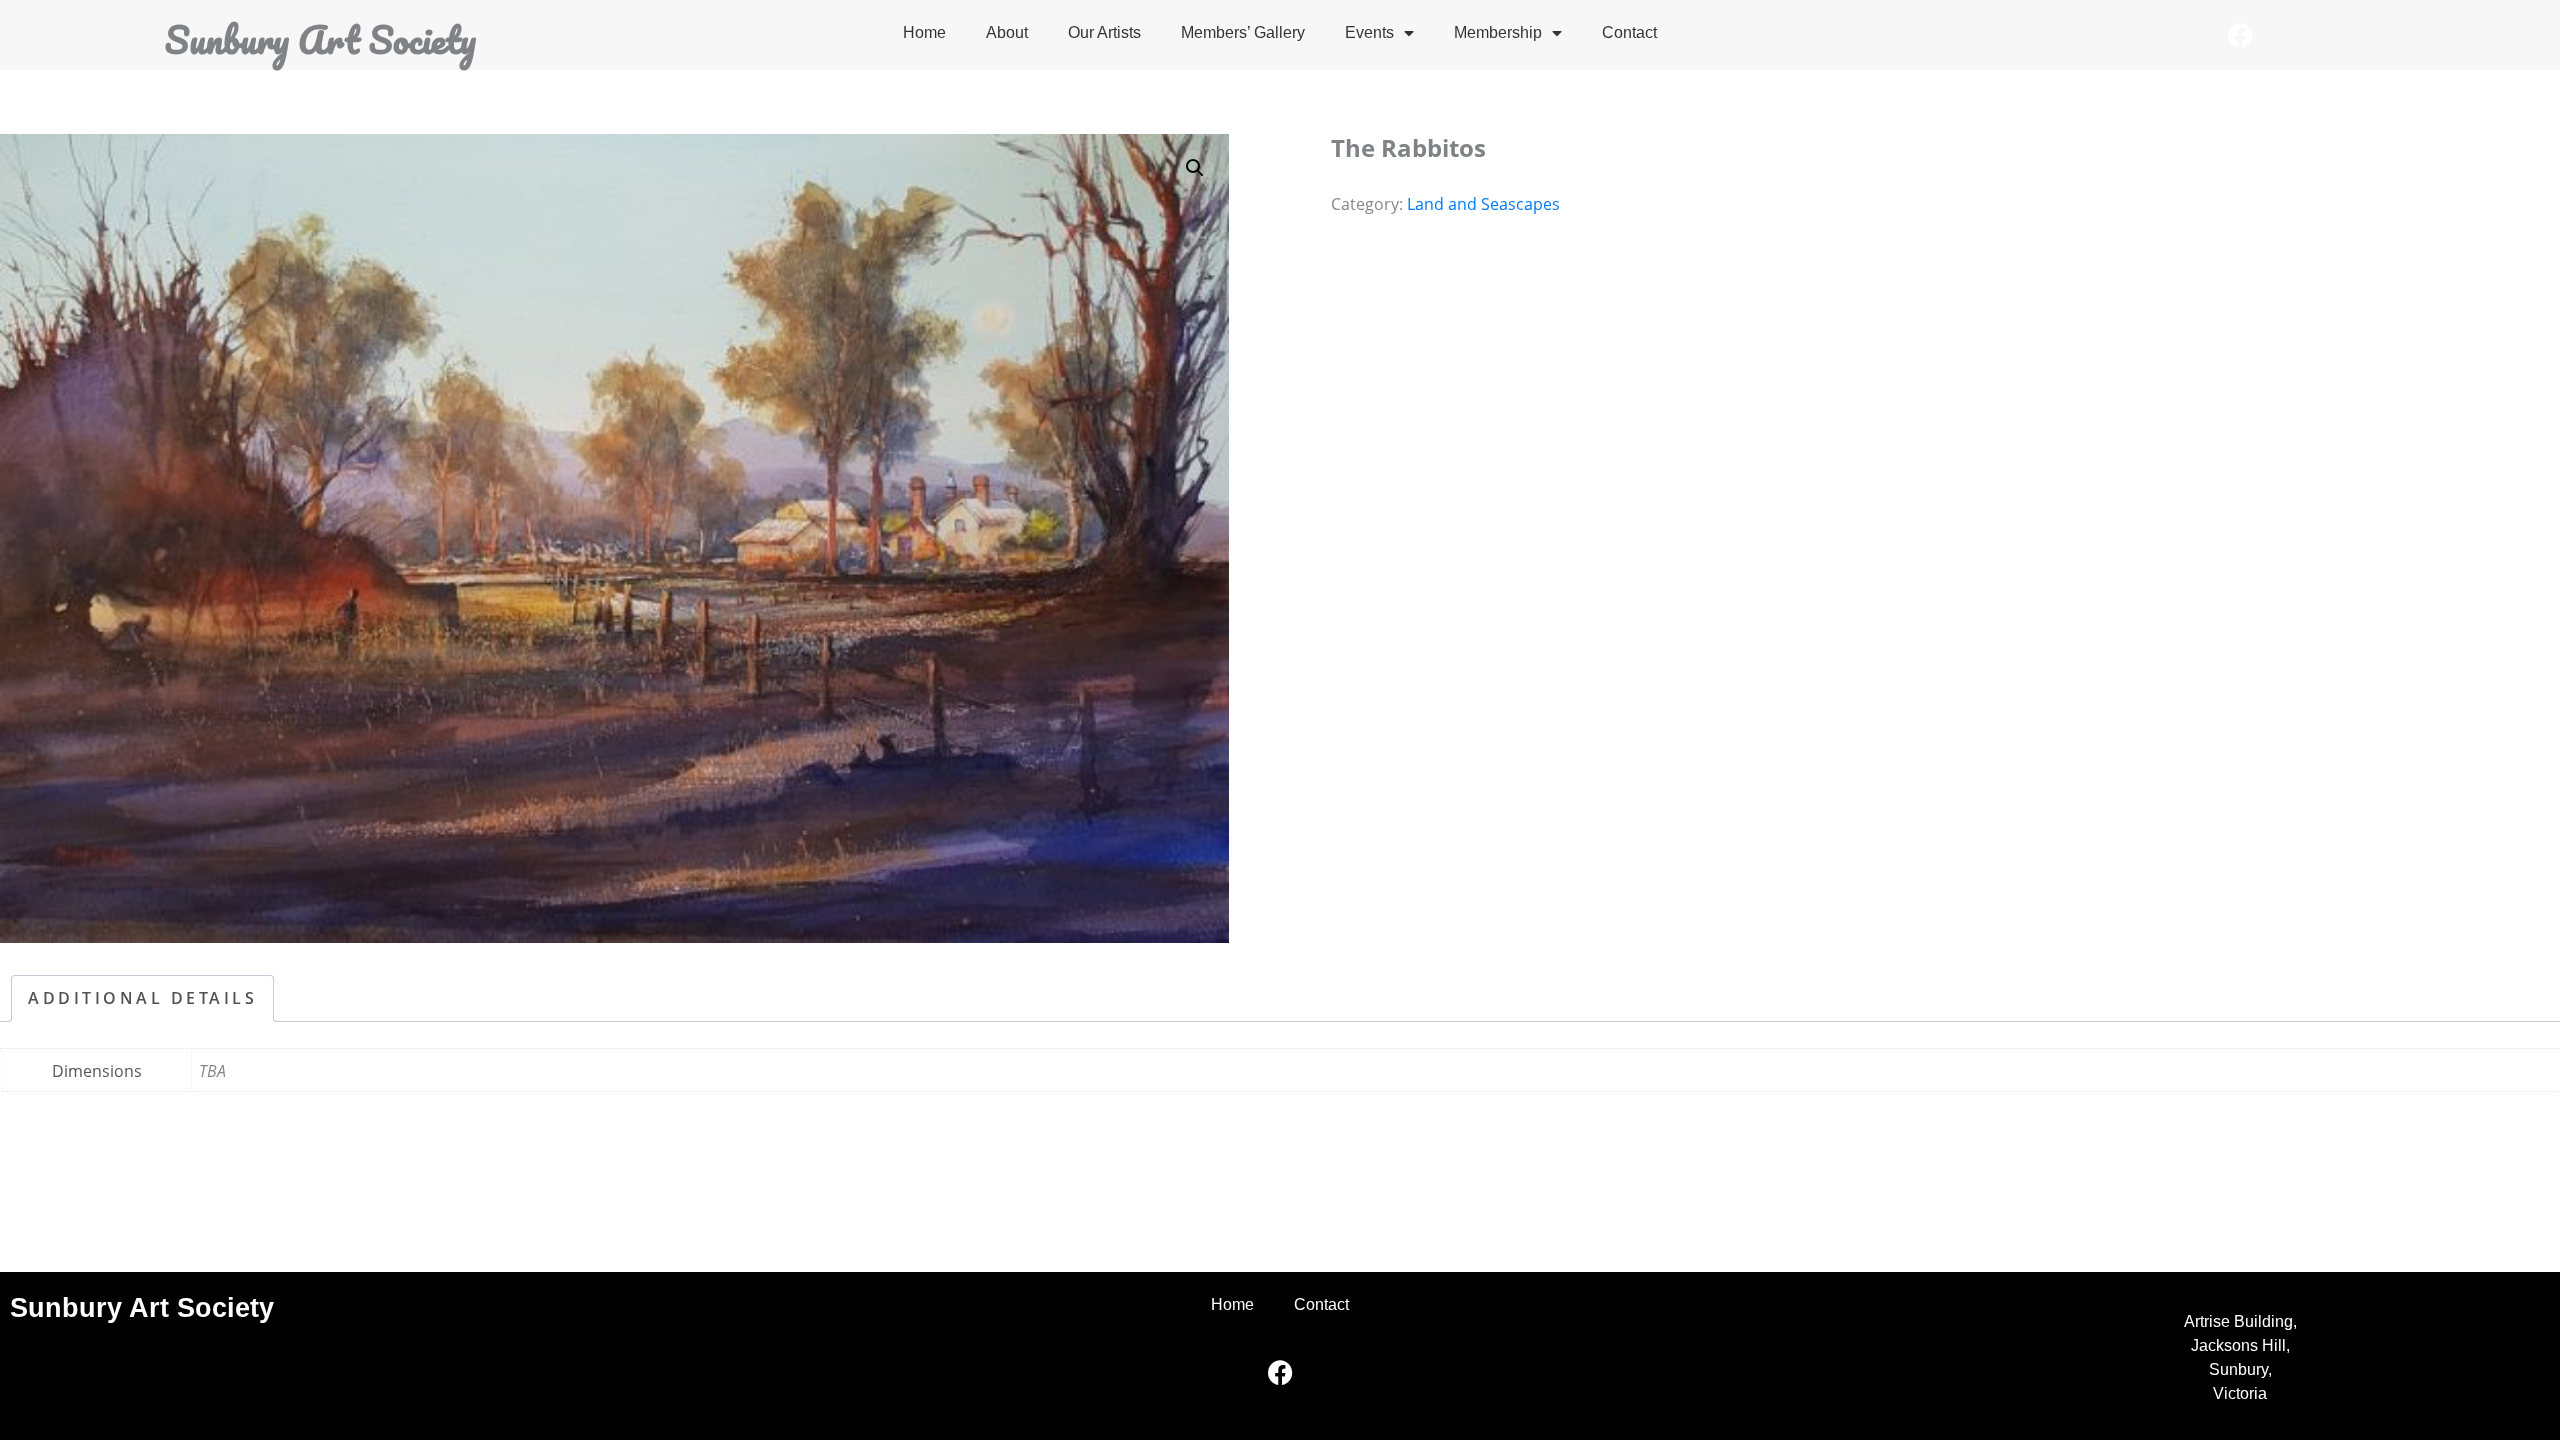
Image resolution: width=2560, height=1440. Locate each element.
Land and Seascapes (1483, 204)
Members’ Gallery (1243, 32)
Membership (1498, 32)
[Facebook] (2240, 35)
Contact (1629, 32)
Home (924, 32)
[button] (1195, 168)
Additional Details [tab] (142, 998)
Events (1369, 32)
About (1007, 32)
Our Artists (1104, 32)
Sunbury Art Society (320, 39)
